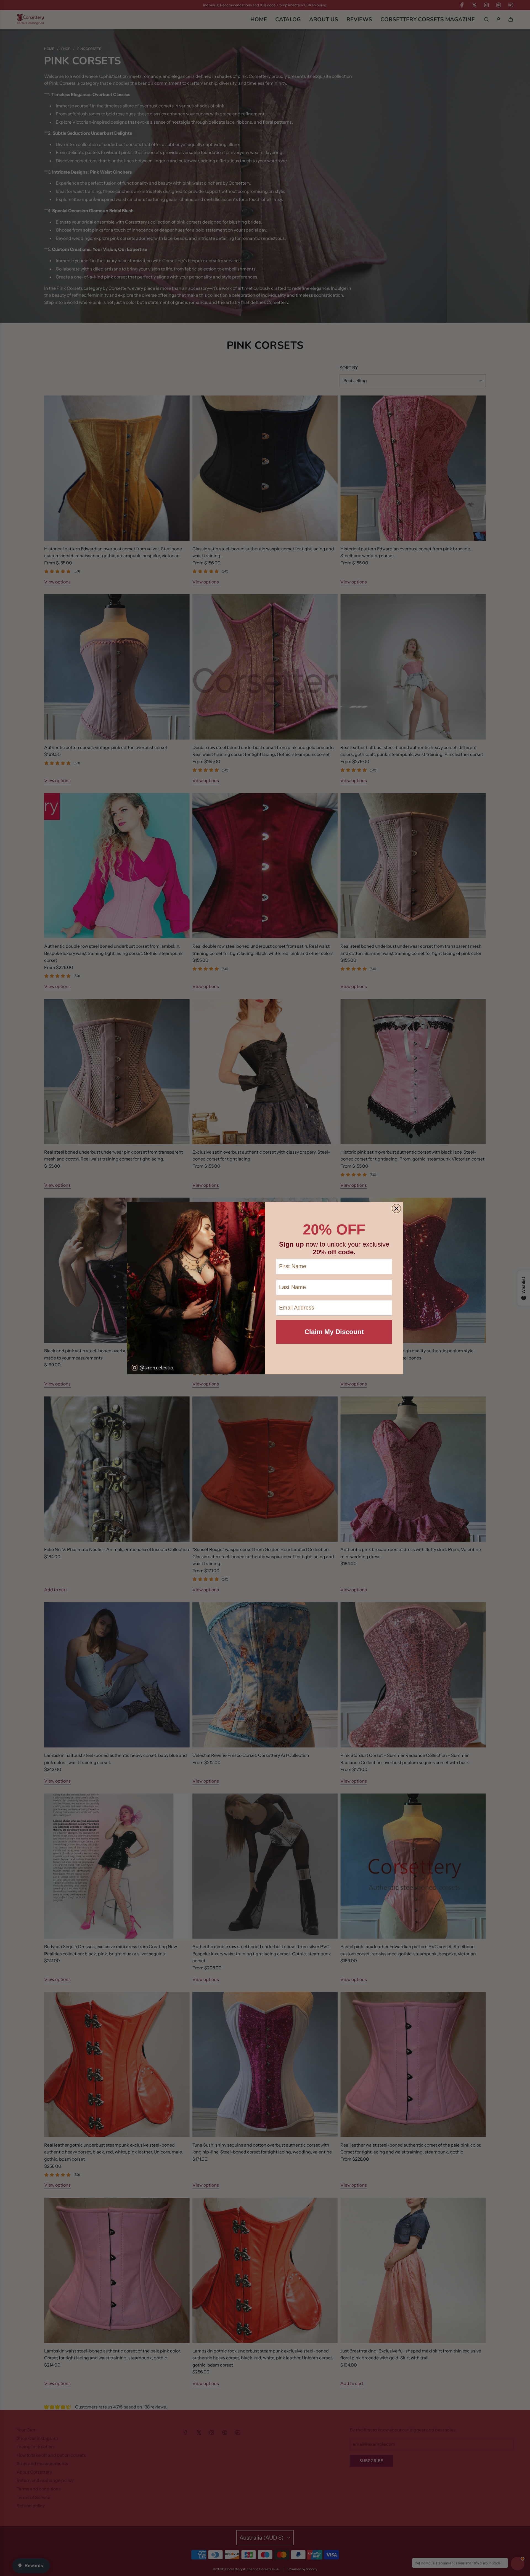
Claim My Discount (334, 1332)
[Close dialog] (396, 1209)
